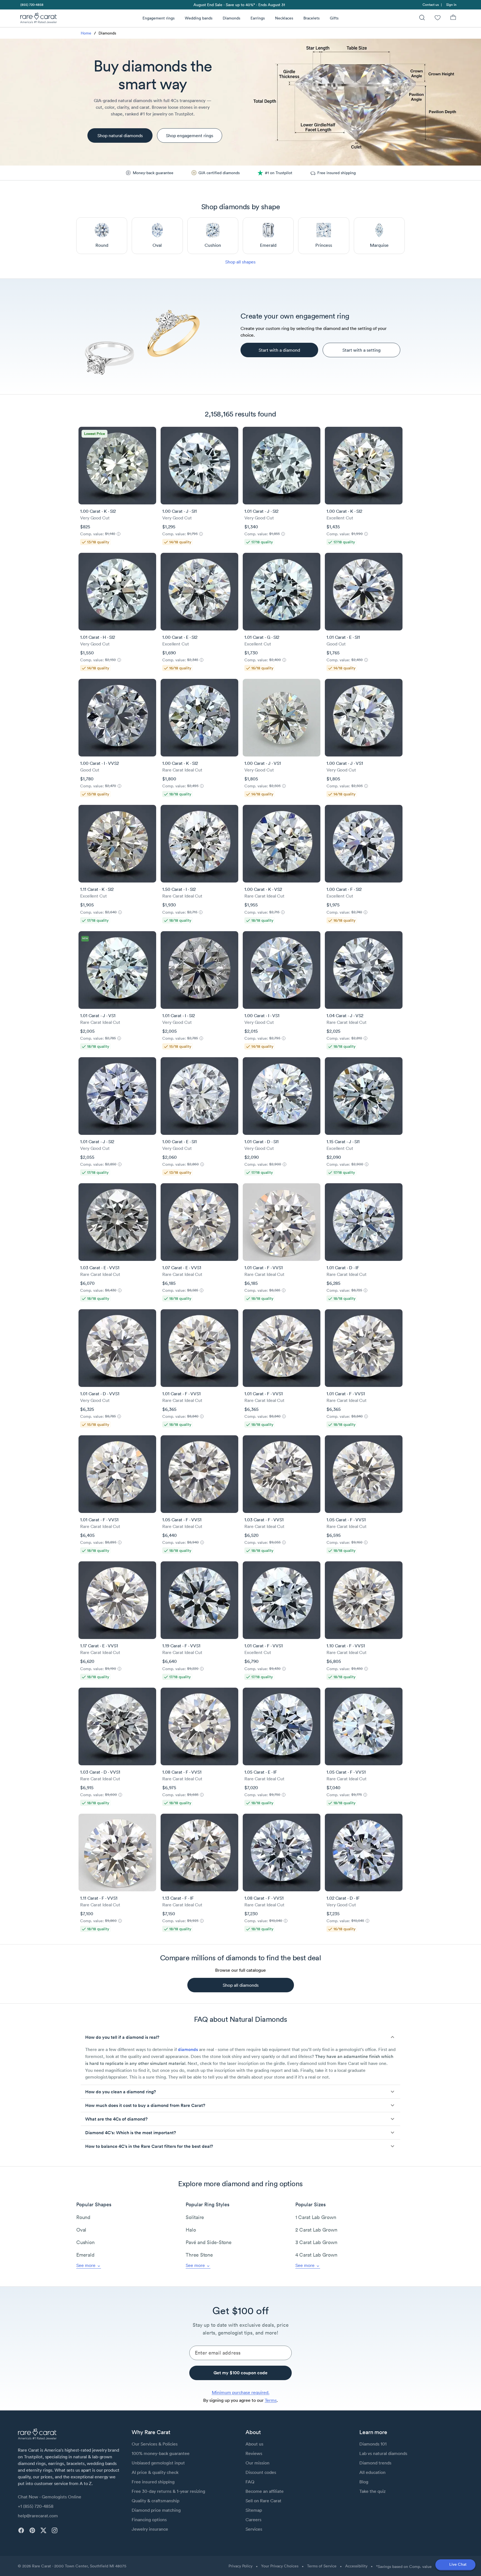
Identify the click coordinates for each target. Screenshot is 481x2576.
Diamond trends (375, 2463)
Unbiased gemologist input (158, 2463)
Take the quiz (372, 2491)
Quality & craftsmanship (155, 2501)
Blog (364, 2482)
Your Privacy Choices (280, 2566)
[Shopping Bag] (453, 18)
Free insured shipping (153, 2482)
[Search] (422, 18)
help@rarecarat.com (38, 2516)
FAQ (250, 2482)
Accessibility (356, 2566)
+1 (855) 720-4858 (36, 2506)
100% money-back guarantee (161, 2453)
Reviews (254, 2453)
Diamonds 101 (373, 2444)
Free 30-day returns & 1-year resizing (168, 2491)
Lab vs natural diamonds (383, 2453)
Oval (81, 2230)
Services (254, 2529)
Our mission (257, 2463)
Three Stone (199, 2255)
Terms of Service (322, 2566)
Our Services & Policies (155, 2444)
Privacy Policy (240, 2566)
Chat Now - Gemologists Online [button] (50, 2497)
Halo (191, 2230)
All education (372, 2472)
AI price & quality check (155, 2472)
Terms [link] (271, 2400)
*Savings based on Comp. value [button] (404, 2567)
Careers (253, 2520)
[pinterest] (32, 2530)
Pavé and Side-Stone (208, 2242)
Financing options (149, 2520)
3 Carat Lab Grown (316, 2242)
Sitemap (254, 2510)
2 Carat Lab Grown (316, 2230)
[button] (240, 2037)
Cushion (85, 2242)
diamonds (188, 2049)
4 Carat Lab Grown (316, 2255)
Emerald (85, 2255)
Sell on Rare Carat (263, 2501)
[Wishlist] (438, 18)
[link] (31, 5)
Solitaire (195, 2217)
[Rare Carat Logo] (39, 19)
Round (83, 2217)
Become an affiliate (265, 2491)
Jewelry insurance (150, 2529)
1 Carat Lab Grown (316, 2217)
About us (254, 2444)
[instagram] (55, 2530)
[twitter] (43, 2530)
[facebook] (21, 2530)
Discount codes (261, 2472)
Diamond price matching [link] (156, 2510)
